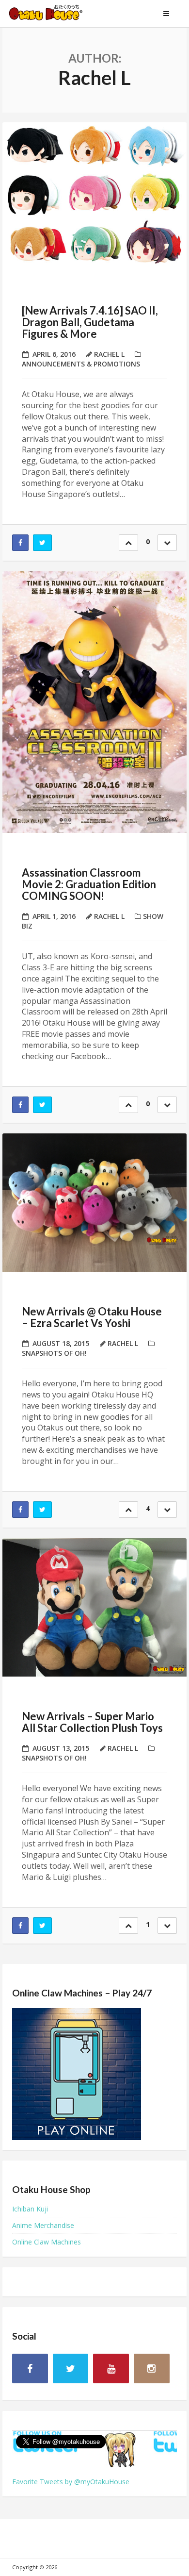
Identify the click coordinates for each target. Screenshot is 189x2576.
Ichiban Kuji (30, 2209)
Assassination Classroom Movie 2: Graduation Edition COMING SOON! (89, 884)
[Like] (128, 543)
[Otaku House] (56, 14)
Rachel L (109, 354)
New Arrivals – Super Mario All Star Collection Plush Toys (92, 1722)
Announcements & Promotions (81, 364)
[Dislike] (167, 543)
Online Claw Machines (47, 2242)
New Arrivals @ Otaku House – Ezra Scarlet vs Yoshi (92, 1317)
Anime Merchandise (43, 2225)
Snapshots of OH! (54, 1353)
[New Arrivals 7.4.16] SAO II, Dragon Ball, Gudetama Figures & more (90, 322)
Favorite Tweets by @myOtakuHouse (71, 2482)
